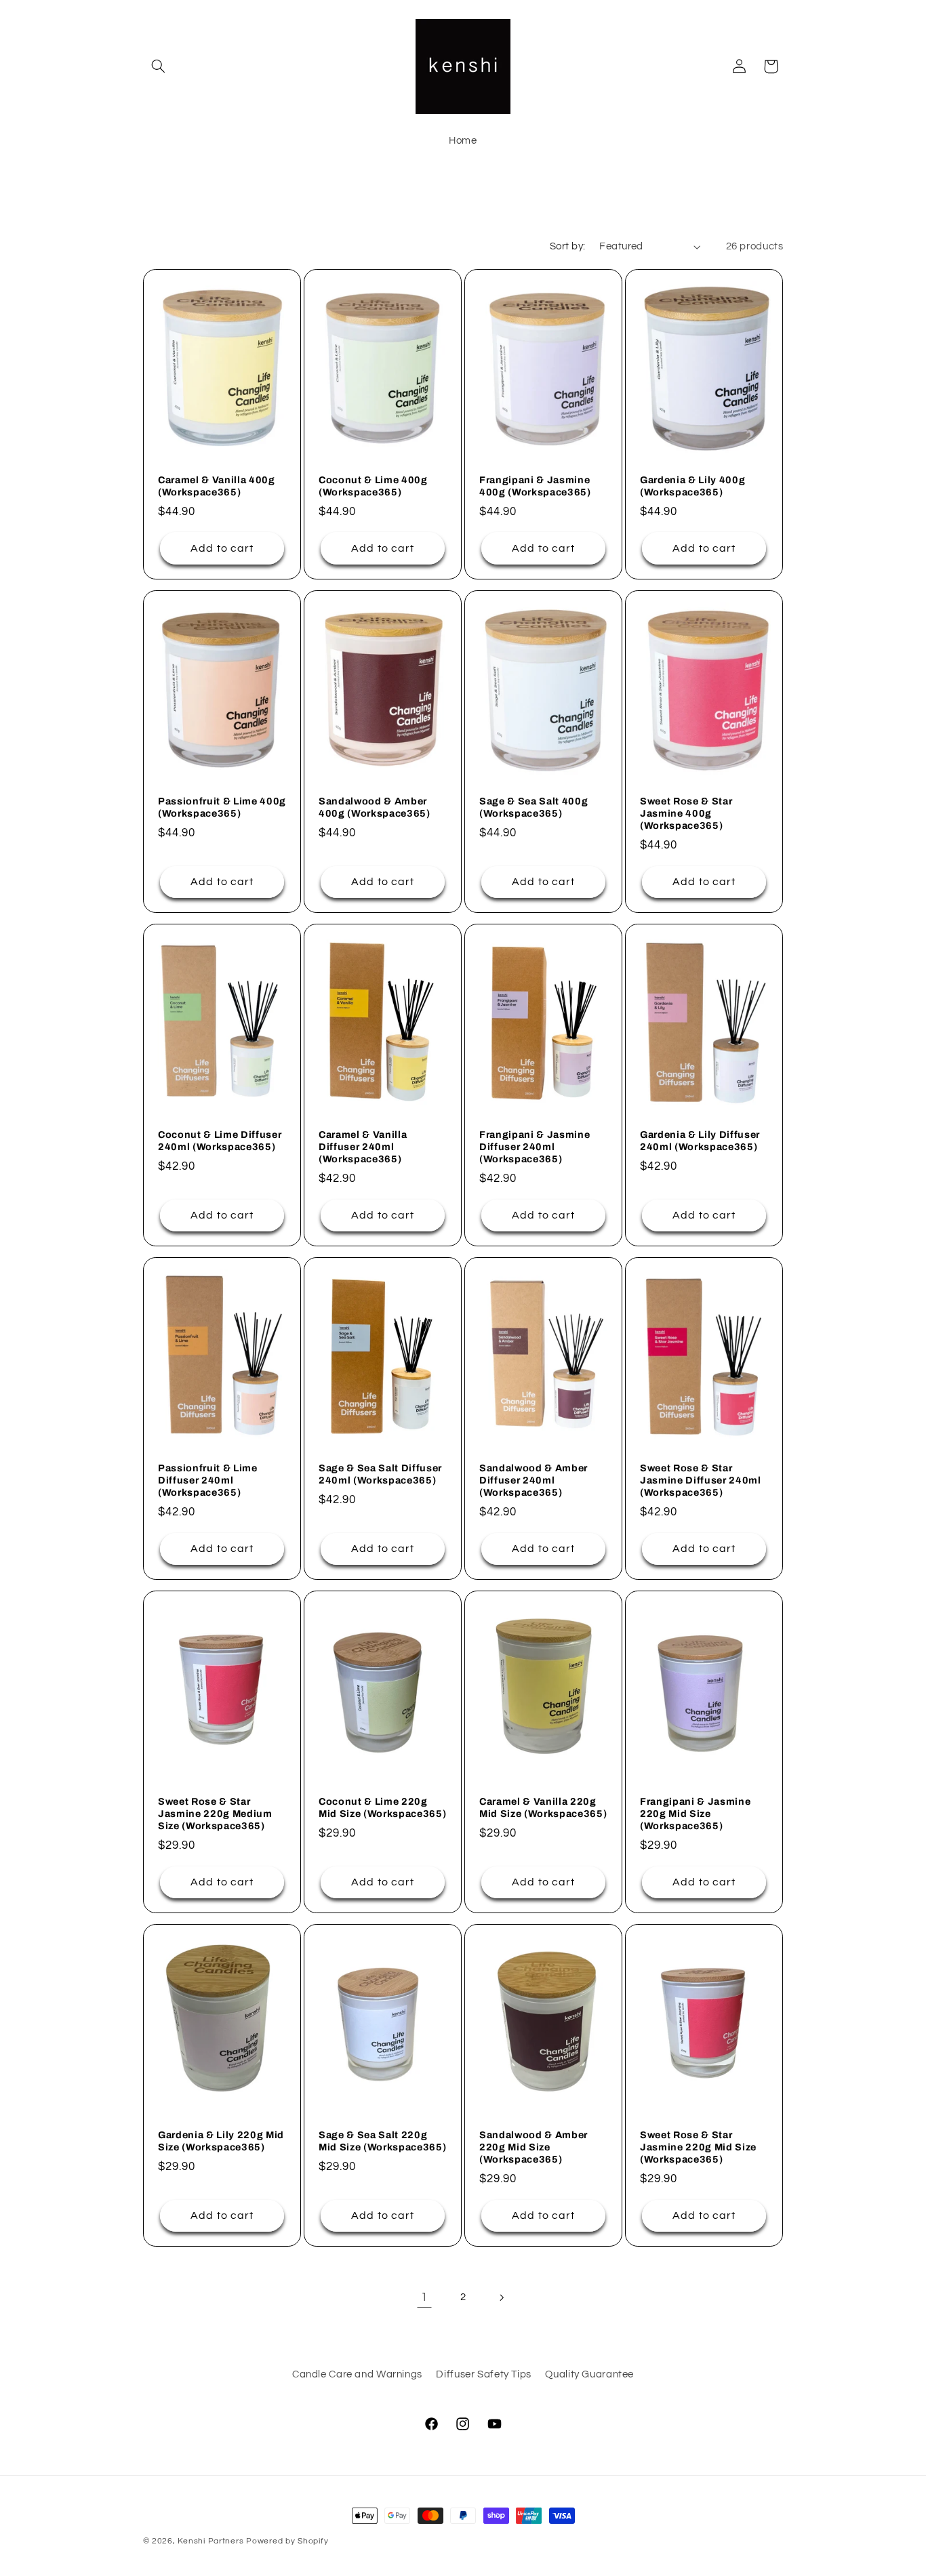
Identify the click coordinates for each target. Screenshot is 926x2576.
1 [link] (424, 2297)
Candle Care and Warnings (357, 2374)
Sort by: (567, 246)
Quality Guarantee (589, 2374)
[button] (159, 66)
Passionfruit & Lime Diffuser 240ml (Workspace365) (208, 1480)
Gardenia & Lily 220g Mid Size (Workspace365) (221, 2140)
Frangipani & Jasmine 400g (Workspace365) (535, 486)
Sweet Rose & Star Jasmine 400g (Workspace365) (686, 813)
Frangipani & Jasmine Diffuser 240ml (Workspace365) (535, 1146)
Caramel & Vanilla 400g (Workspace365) (217, 486)
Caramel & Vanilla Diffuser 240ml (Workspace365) (363, 1146)
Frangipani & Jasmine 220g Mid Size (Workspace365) (695, 1813)
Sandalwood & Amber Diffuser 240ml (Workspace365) (534, 1480)
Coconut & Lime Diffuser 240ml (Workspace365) (220, 1140)
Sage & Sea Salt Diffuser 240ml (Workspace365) (380, 1473)
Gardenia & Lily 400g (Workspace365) (692, 486)
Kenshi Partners (210, 2541)
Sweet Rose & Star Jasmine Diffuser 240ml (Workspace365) (701, 1480)
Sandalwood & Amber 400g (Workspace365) (375, 806)
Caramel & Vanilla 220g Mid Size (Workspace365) (543, 1807)
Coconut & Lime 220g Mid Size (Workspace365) (382, 1807)
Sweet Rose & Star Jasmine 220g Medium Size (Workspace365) (215, 1813)
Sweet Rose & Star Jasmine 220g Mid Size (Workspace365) (698, 2147)
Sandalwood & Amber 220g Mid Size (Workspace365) (534, 2147)
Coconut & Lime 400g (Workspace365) (373, 486)
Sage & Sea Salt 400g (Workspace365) (534, 806)
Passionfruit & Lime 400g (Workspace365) (222, 806)
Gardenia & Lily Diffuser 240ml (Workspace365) (700, 1140)
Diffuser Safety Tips (484, 2374)
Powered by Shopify (287, 2541)
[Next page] (502, 2297)
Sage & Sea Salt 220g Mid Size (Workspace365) (382, 2140)
